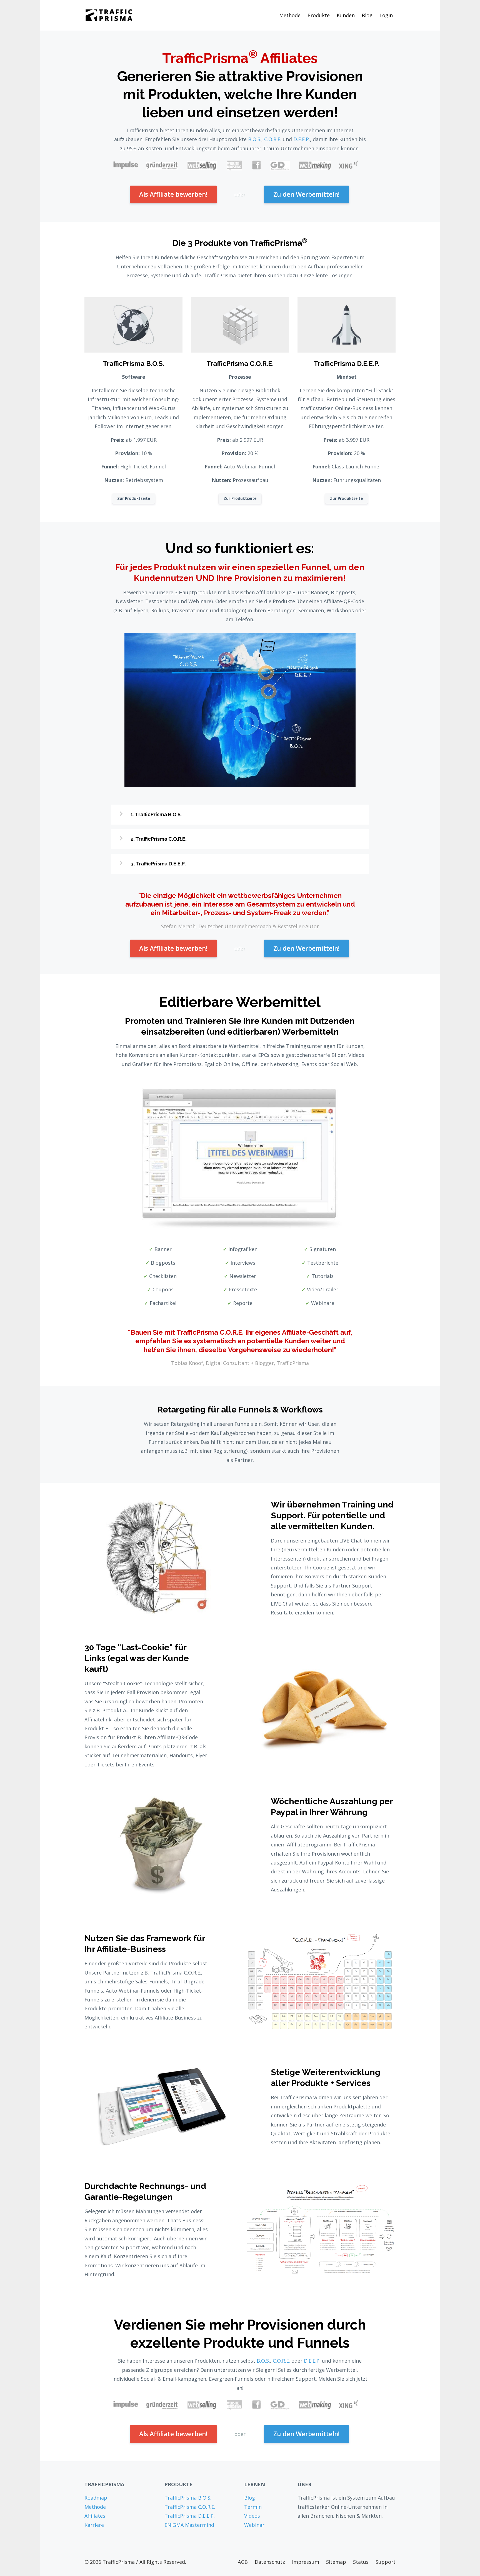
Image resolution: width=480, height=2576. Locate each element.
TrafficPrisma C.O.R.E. (190, 2507)
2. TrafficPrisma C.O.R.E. (158, 839)
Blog (367, 15)
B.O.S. (255, 139)
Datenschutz (270, 2562)
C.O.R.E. (273, 139)
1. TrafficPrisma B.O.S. (156, 814)
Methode (290, 15)
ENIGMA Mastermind (189, 2525)
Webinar (254, 2525)
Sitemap (336, 2562)
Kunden (346, 15)
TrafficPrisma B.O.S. (188, 2498)
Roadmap (96, 2498)
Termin (253, 2507)
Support (386, 2562)
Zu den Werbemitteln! (307, 194)
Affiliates (95, 2516)
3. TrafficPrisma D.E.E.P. (158, 864)
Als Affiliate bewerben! (173, 194)
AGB (243, 2562)
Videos (252, 2516)
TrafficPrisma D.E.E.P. (190, 2516)
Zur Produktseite (134, 498)
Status (361, 2562)
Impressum (306, 2562)
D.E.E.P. (302, 139)
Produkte (319, 15)
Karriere (94, 2525)
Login (386, 15)
